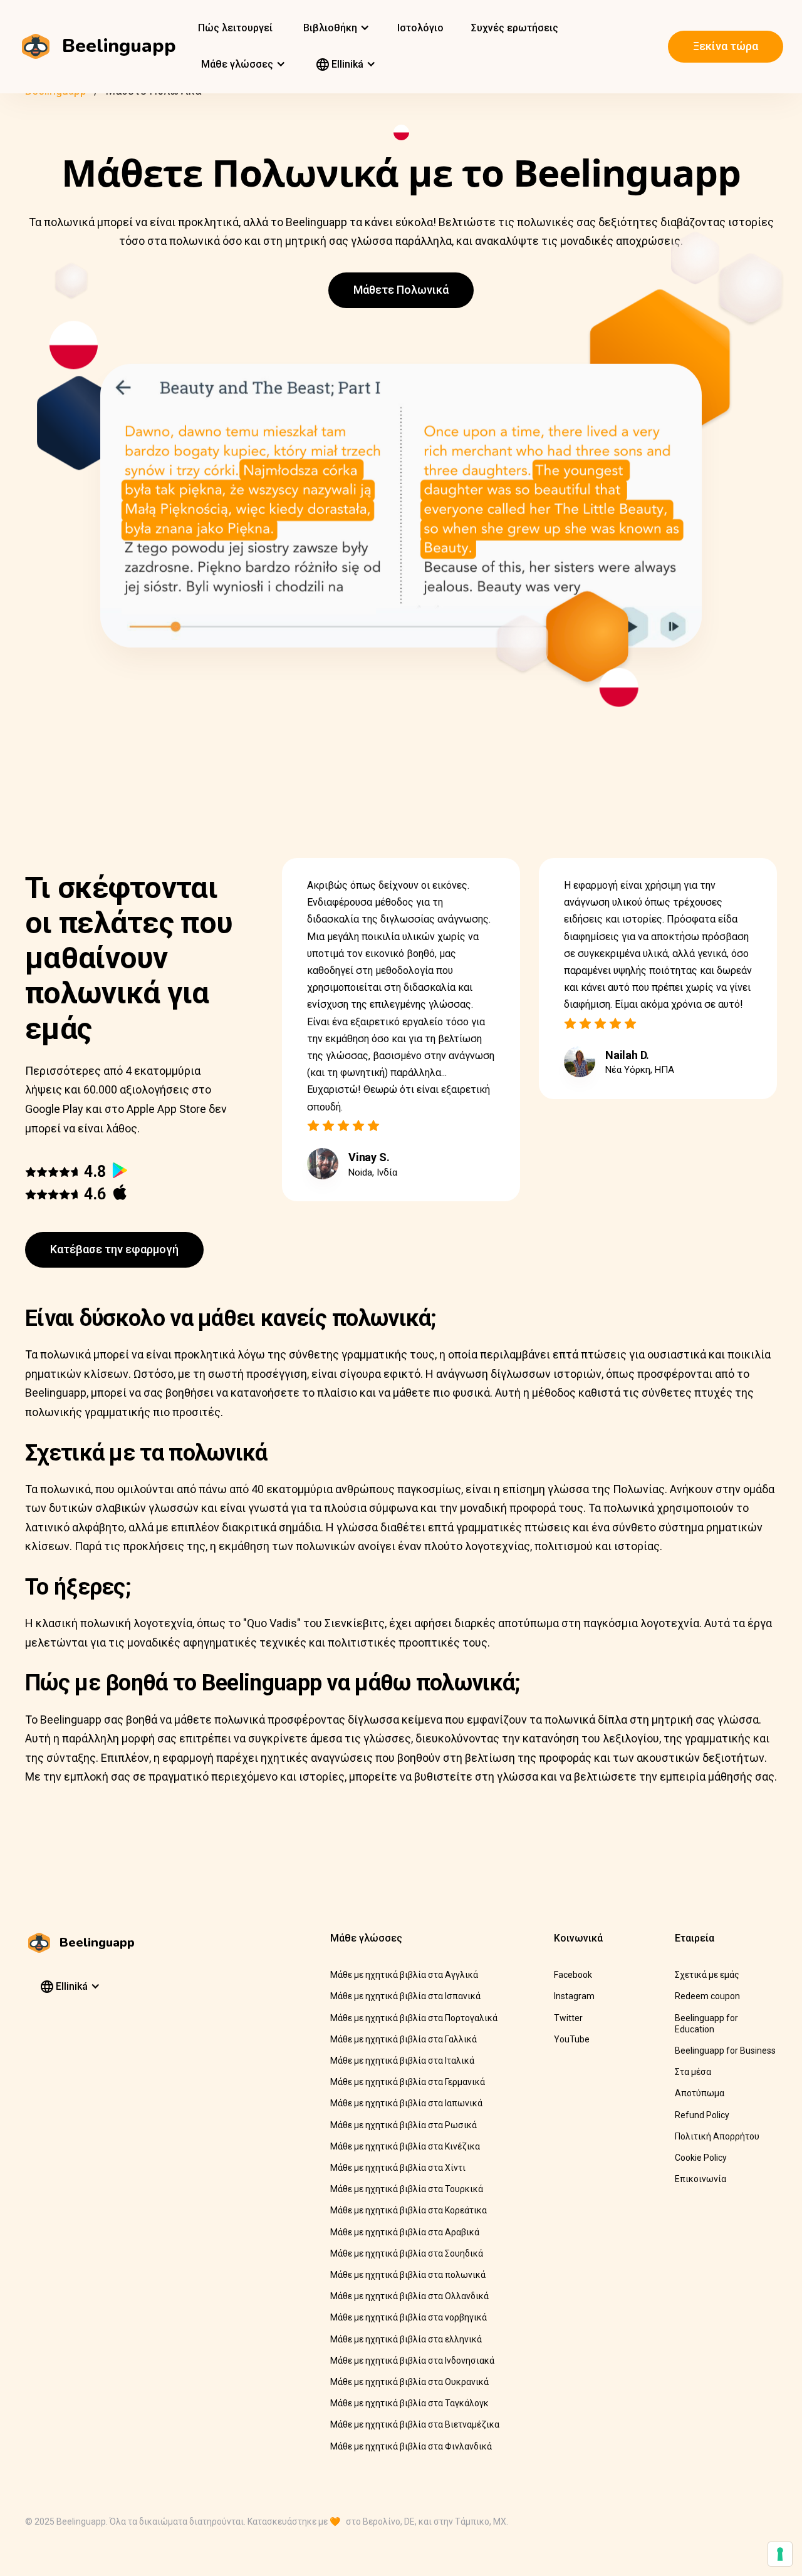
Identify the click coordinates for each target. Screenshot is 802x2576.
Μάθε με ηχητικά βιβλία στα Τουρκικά (407, 2189)
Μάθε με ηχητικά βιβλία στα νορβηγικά (409, 2317)
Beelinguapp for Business (725, 2051)
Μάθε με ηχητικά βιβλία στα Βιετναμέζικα (415, 2424)
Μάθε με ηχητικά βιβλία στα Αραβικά (405, 2232)
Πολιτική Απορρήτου (717, 2136)
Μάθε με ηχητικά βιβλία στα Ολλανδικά (409, 2296)
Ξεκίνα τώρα (726, 46)
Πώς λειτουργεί (235, 28)
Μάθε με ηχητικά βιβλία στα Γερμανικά (408, 2082)
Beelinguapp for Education (706, 2024)
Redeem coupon (707, 1996)
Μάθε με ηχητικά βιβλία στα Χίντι (398, 2168)
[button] (335, 28)
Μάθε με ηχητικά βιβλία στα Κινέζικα (405, 2146)
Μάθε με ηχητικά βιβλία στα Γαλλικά (404, 2039)
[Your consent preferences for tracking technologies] (780, 2554)
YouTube (572, 2039)
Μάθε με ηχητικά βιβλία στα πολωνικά (408, 2275)
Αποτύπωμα (700, 2093)
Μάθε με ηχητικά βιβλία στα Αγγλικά (404, 1975)
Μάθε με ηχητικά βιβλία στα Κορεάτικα (409, 2210)
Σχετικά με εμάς (707, 1975)
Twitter (568, 2018)
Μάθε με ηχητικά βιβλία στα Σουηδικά (407, 2253)
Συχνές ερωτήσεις (515, 28)
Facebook (573, 1975)
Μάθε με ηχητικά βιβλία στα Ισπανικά (405, 1996)
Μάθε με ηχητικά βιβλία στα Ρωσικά (404, 2125)
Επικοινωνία (700, 2179)
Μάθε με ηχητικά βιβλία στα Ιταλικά (402, 2061)
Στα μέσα (693, 2072)
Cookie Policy (701, 2158)
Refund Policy (702, 2115)
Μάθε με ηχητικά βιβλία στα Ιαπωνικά (406, 2103)
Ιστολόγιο (420, 28)
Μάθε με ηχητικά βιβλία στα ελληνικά (406, 2339)
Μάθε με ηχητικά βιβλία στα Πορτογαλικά (414, 2018)
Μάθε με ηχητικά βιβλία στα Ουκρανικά (409, 2382)
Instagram (574, 1996)
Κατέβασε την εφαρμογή (114, 1249)
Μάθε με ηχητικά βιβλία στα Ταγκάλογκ (409, 2403)
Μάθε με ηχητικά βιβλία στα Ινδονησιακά (412, 2361)
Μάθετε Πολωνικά (401, 290)
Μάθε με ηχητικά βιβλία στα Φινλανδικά (411, 2446)
